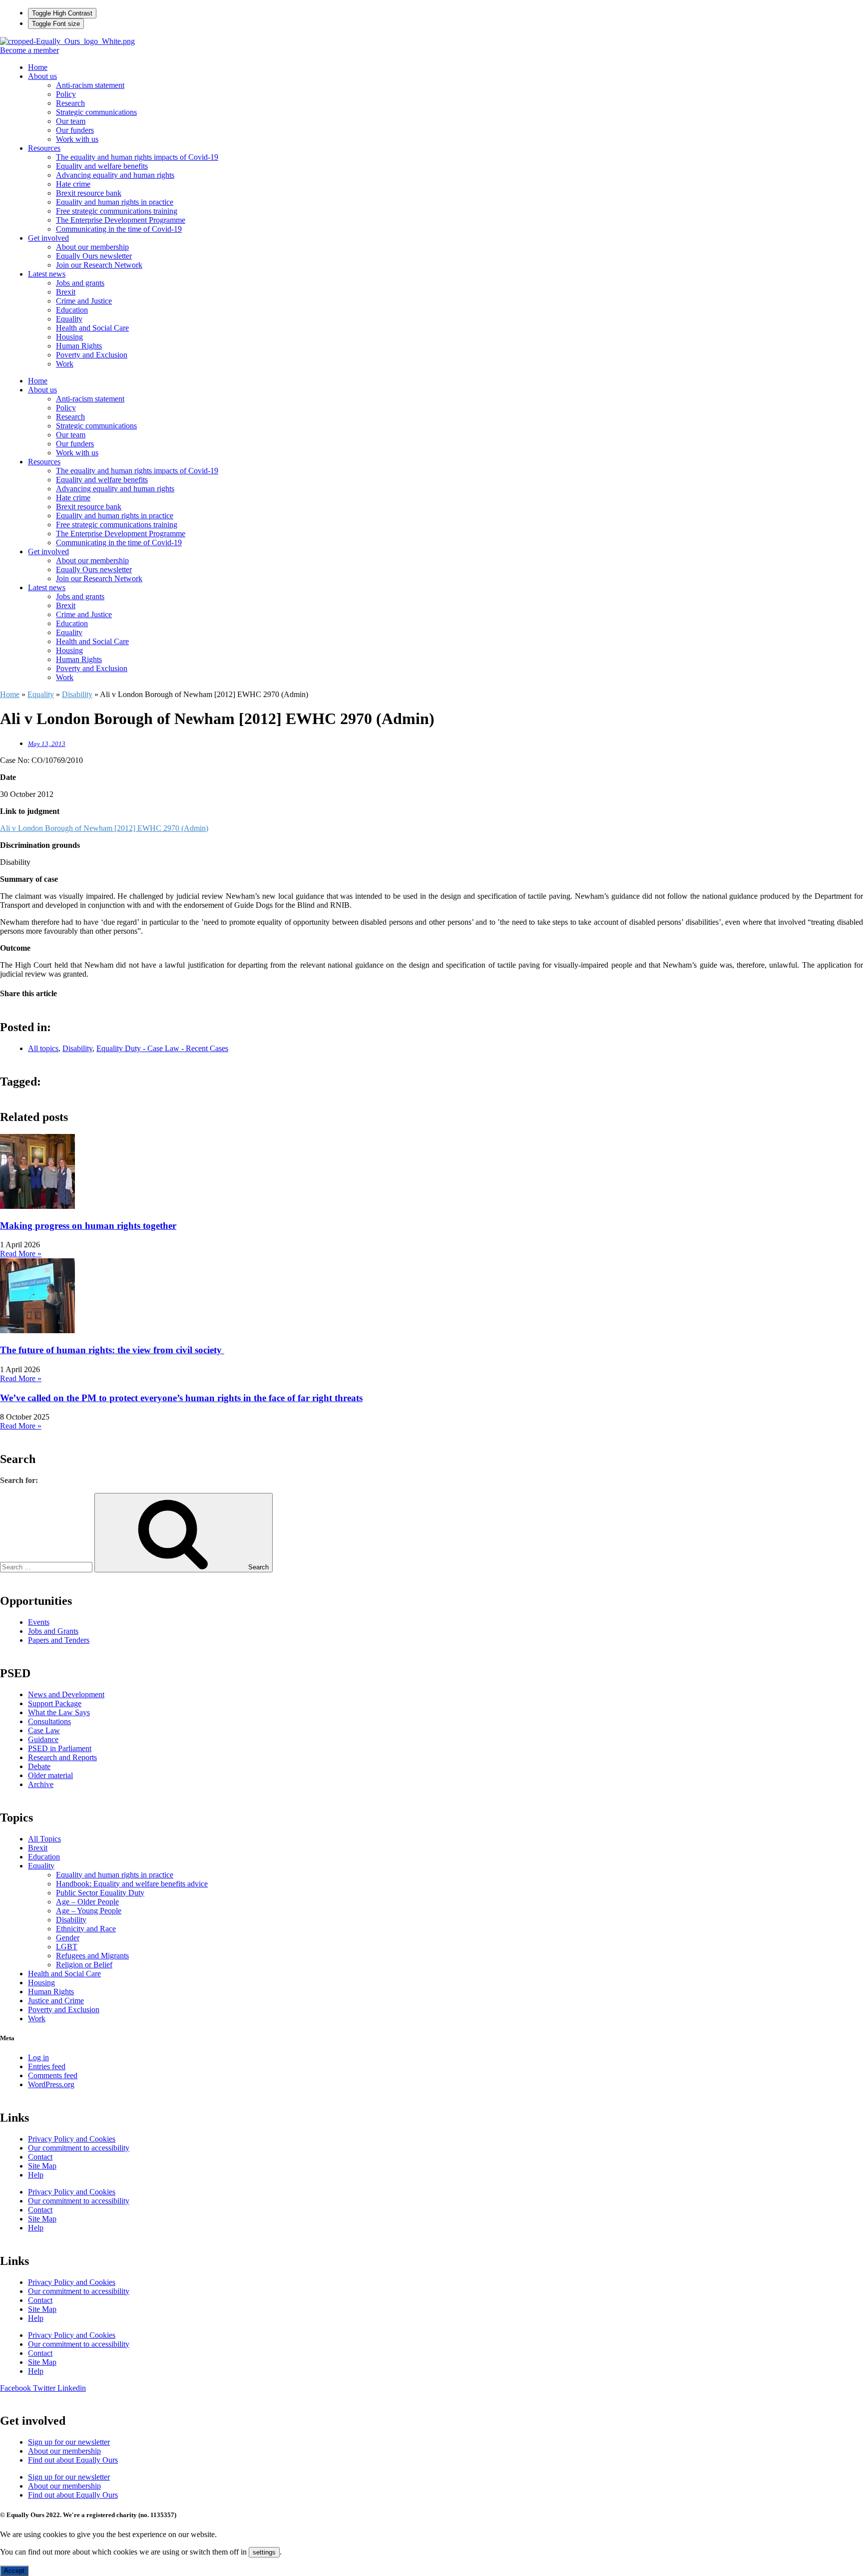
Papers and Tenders (59, 1640)
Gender (68, 1938)
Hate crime (73, 184)
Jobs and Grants (53, 1631)
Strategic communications (96, 112)
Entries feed (47, 2066)
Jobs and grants (80, 283)
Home (38, 67)
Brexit (66, 292)
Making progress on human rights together (88, 1226)
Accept (14, 2571)
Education (72, 310)
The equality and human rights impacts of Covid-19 (137, 157)
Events (39, 1622)
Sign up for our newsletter (69, 2442)
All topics (43, 1048)
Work (65, 364)
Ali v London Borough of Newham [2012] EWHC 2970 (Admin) (104, 828)
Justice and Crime (56, 2001)
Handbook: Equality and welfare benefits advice (132, 1884)
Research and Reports (62, 1757)
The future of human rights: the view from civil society (112, 1350)
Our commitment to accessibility (79, 2148)
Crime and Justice (84, 301)
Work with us (77, 139)
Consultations (49, 1721)
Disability (77, 694)
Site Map (42, 2166)
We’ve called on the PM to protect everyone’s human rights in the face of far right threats (181, 1398)
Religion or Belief (84, 1965)
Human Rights (79, 346)
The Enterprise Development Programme (121, 220)
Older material (50, 1775)
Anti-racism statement (90, 85)
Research (70, 103)
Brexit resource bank (89, 193)
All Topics (44, 1839)
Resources (44, 148)
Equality (69, 319)
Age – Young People (89, 1911)
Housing (69, 337)
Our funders (75, 130)
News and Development (66, 1694)
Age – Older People (87, 1902)
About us (42, 76)
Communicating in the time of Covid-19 (119, 229)
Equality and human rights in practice (115, 202)
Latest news (47, 274)
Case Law (44, 1730)
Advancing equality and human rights (115, 175)
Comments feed (53, 2075)
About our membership (92, 247)
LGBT (67, 1947)
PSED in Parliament (60, 1748)
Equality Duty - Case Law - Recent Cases (162, 1048)
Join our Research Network (99, 265)
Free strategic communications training (117, 211)
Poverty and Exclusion (92, 355)
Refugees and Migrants (92, 1956)
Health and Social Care (92, 328)
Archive (41, 1784)
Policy (66, 94)
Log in (38, 2057)
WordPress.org (51, 2084)
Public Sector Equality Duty (100, 1893)
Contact (40, 2157)
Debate (39, 1766)
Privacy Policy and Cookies (72, 2139)
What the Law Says (59, 1712)
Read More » (21, 1254)
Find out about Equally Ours (73, 2460)
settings (264, 2552)
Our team (71, 121)
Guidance (43, 1739)
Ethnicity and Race (86, 1929)
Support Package (55, 1703)
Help (36, 2175)
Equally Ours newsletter (94, 256)
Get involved (48, 238)
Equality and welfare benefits (102, 166)
